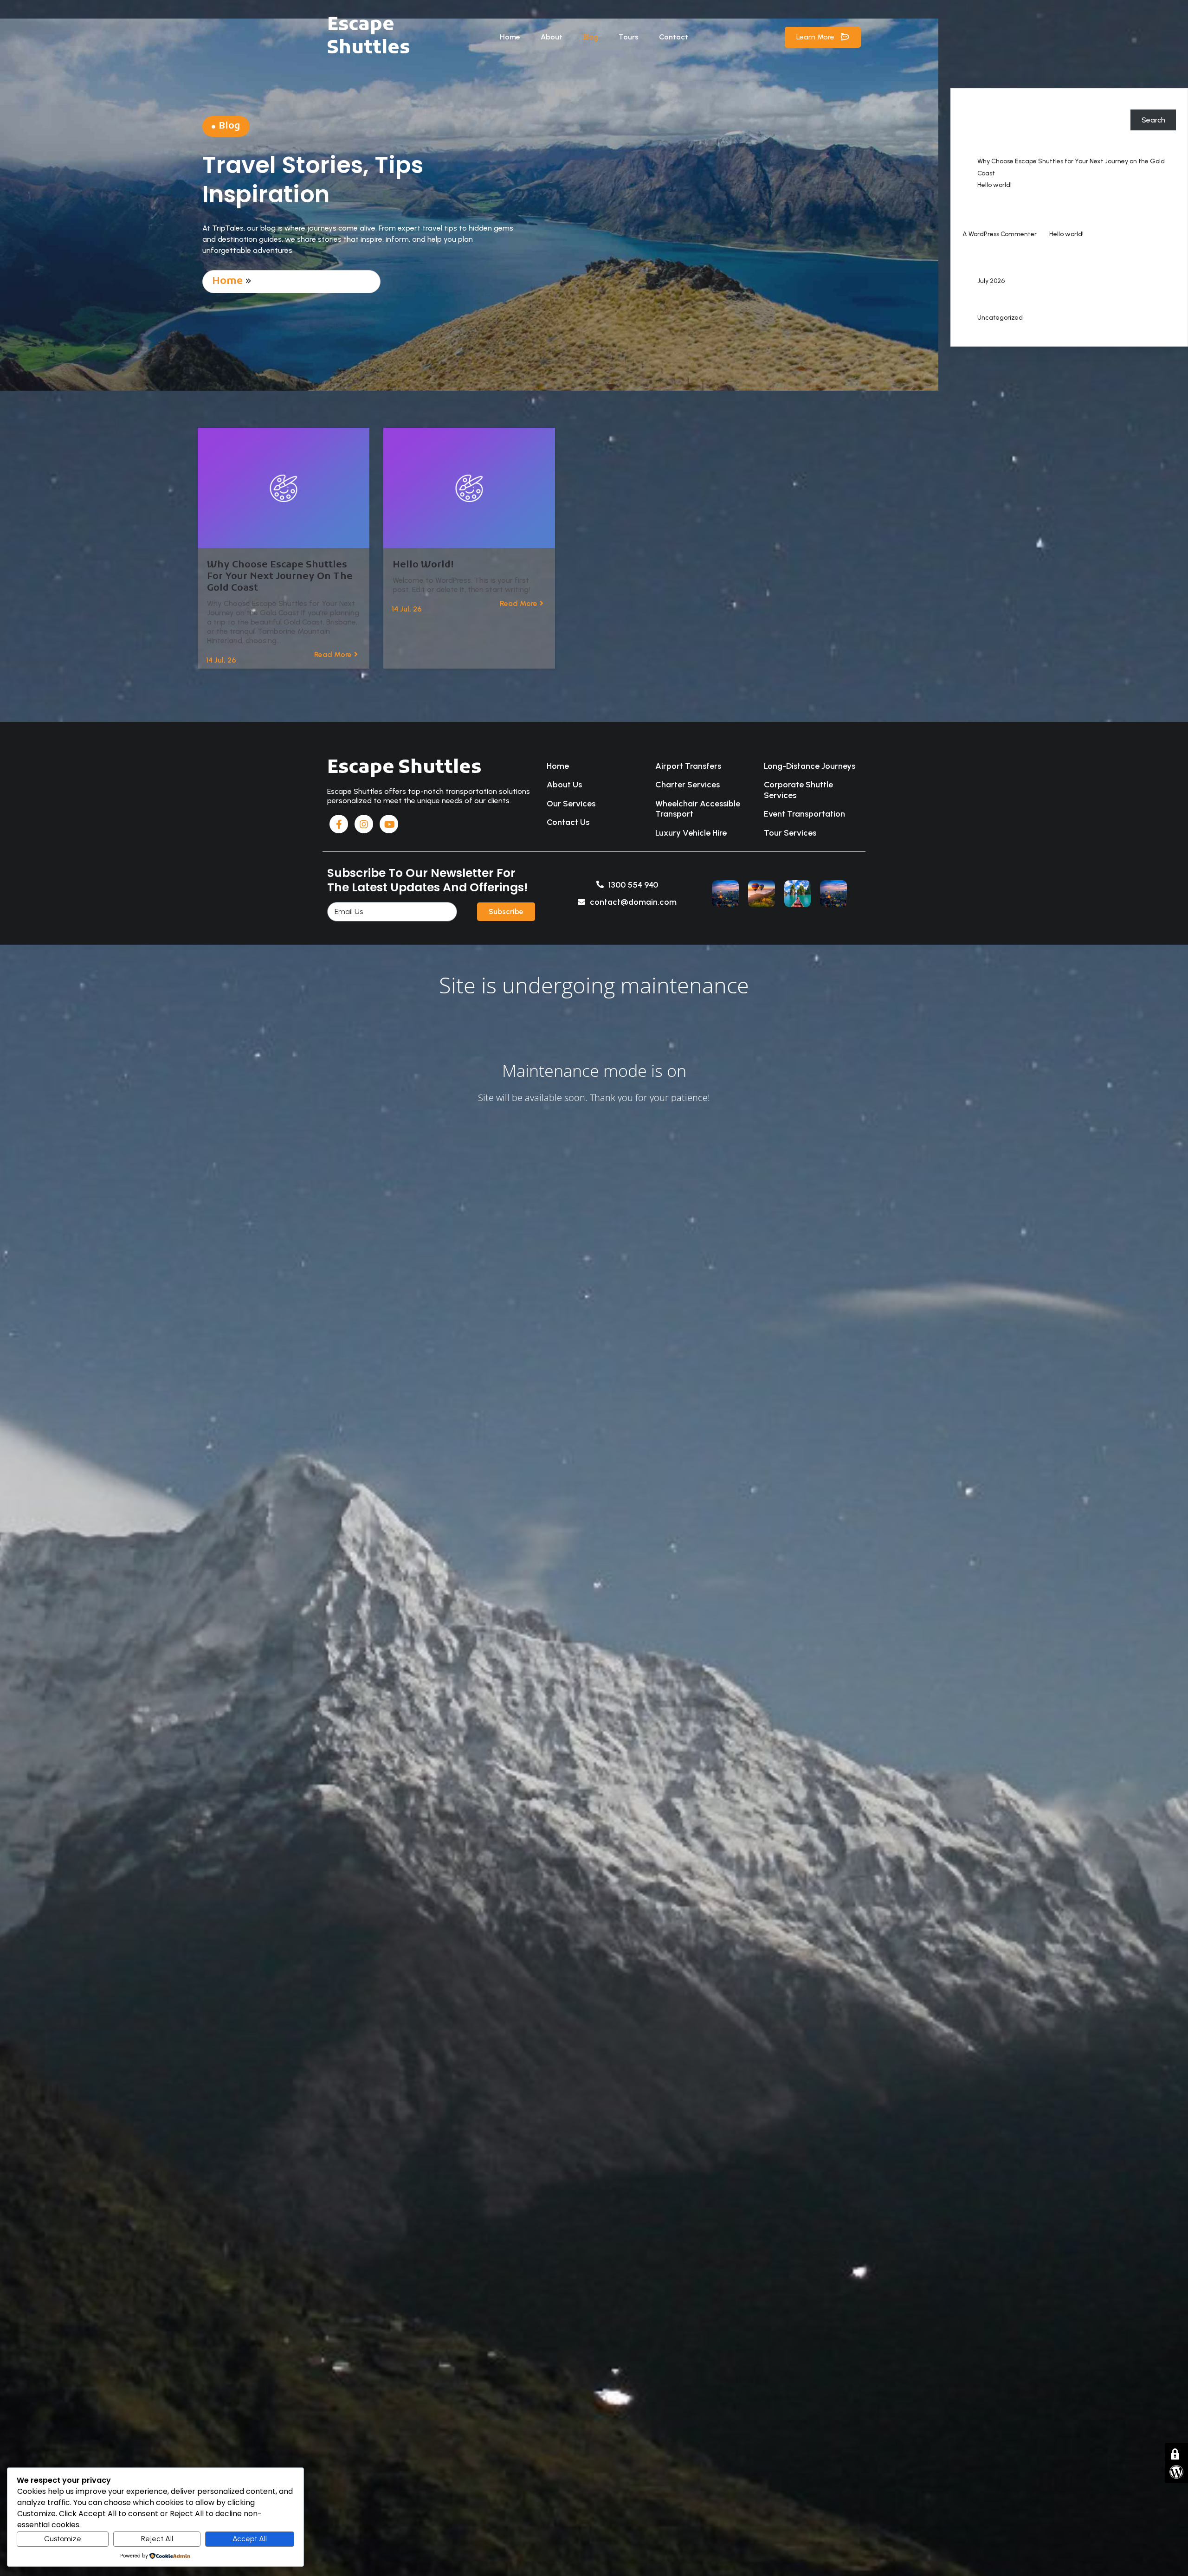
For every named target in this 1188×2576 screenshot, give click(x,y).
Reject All (157, 2539)
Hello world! (994, 185)
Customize (63, 2539)
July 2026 (991, 281)
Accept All (250, 2539)
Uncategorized (1000, 318)
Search (974, 105)
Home (227, 281)
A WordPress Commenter (1000, 234)
